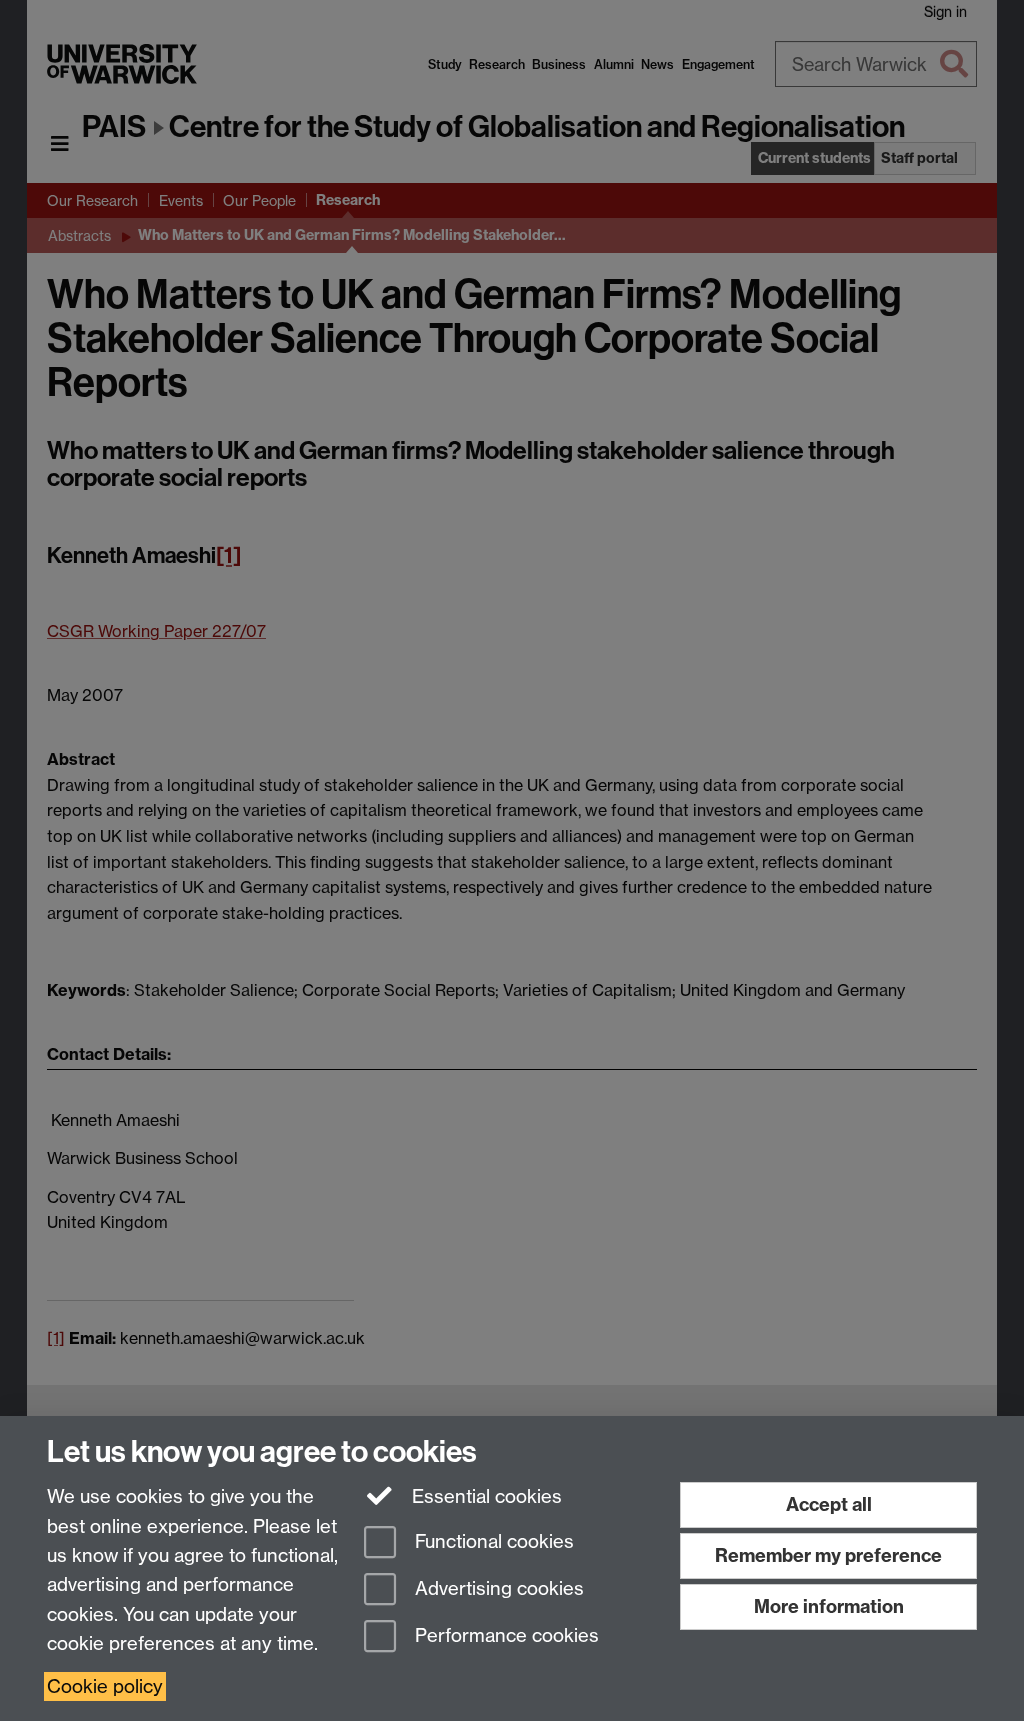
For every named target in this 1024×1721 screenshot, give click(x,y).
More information (829, 1606)
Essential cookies (484, 1496)
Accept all (829, 1504)
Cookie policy (105, 1686)
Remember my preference (828, 1555)
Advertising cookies (497, 1588)
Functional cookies (492, 1542)
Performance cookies (504, 1635)
